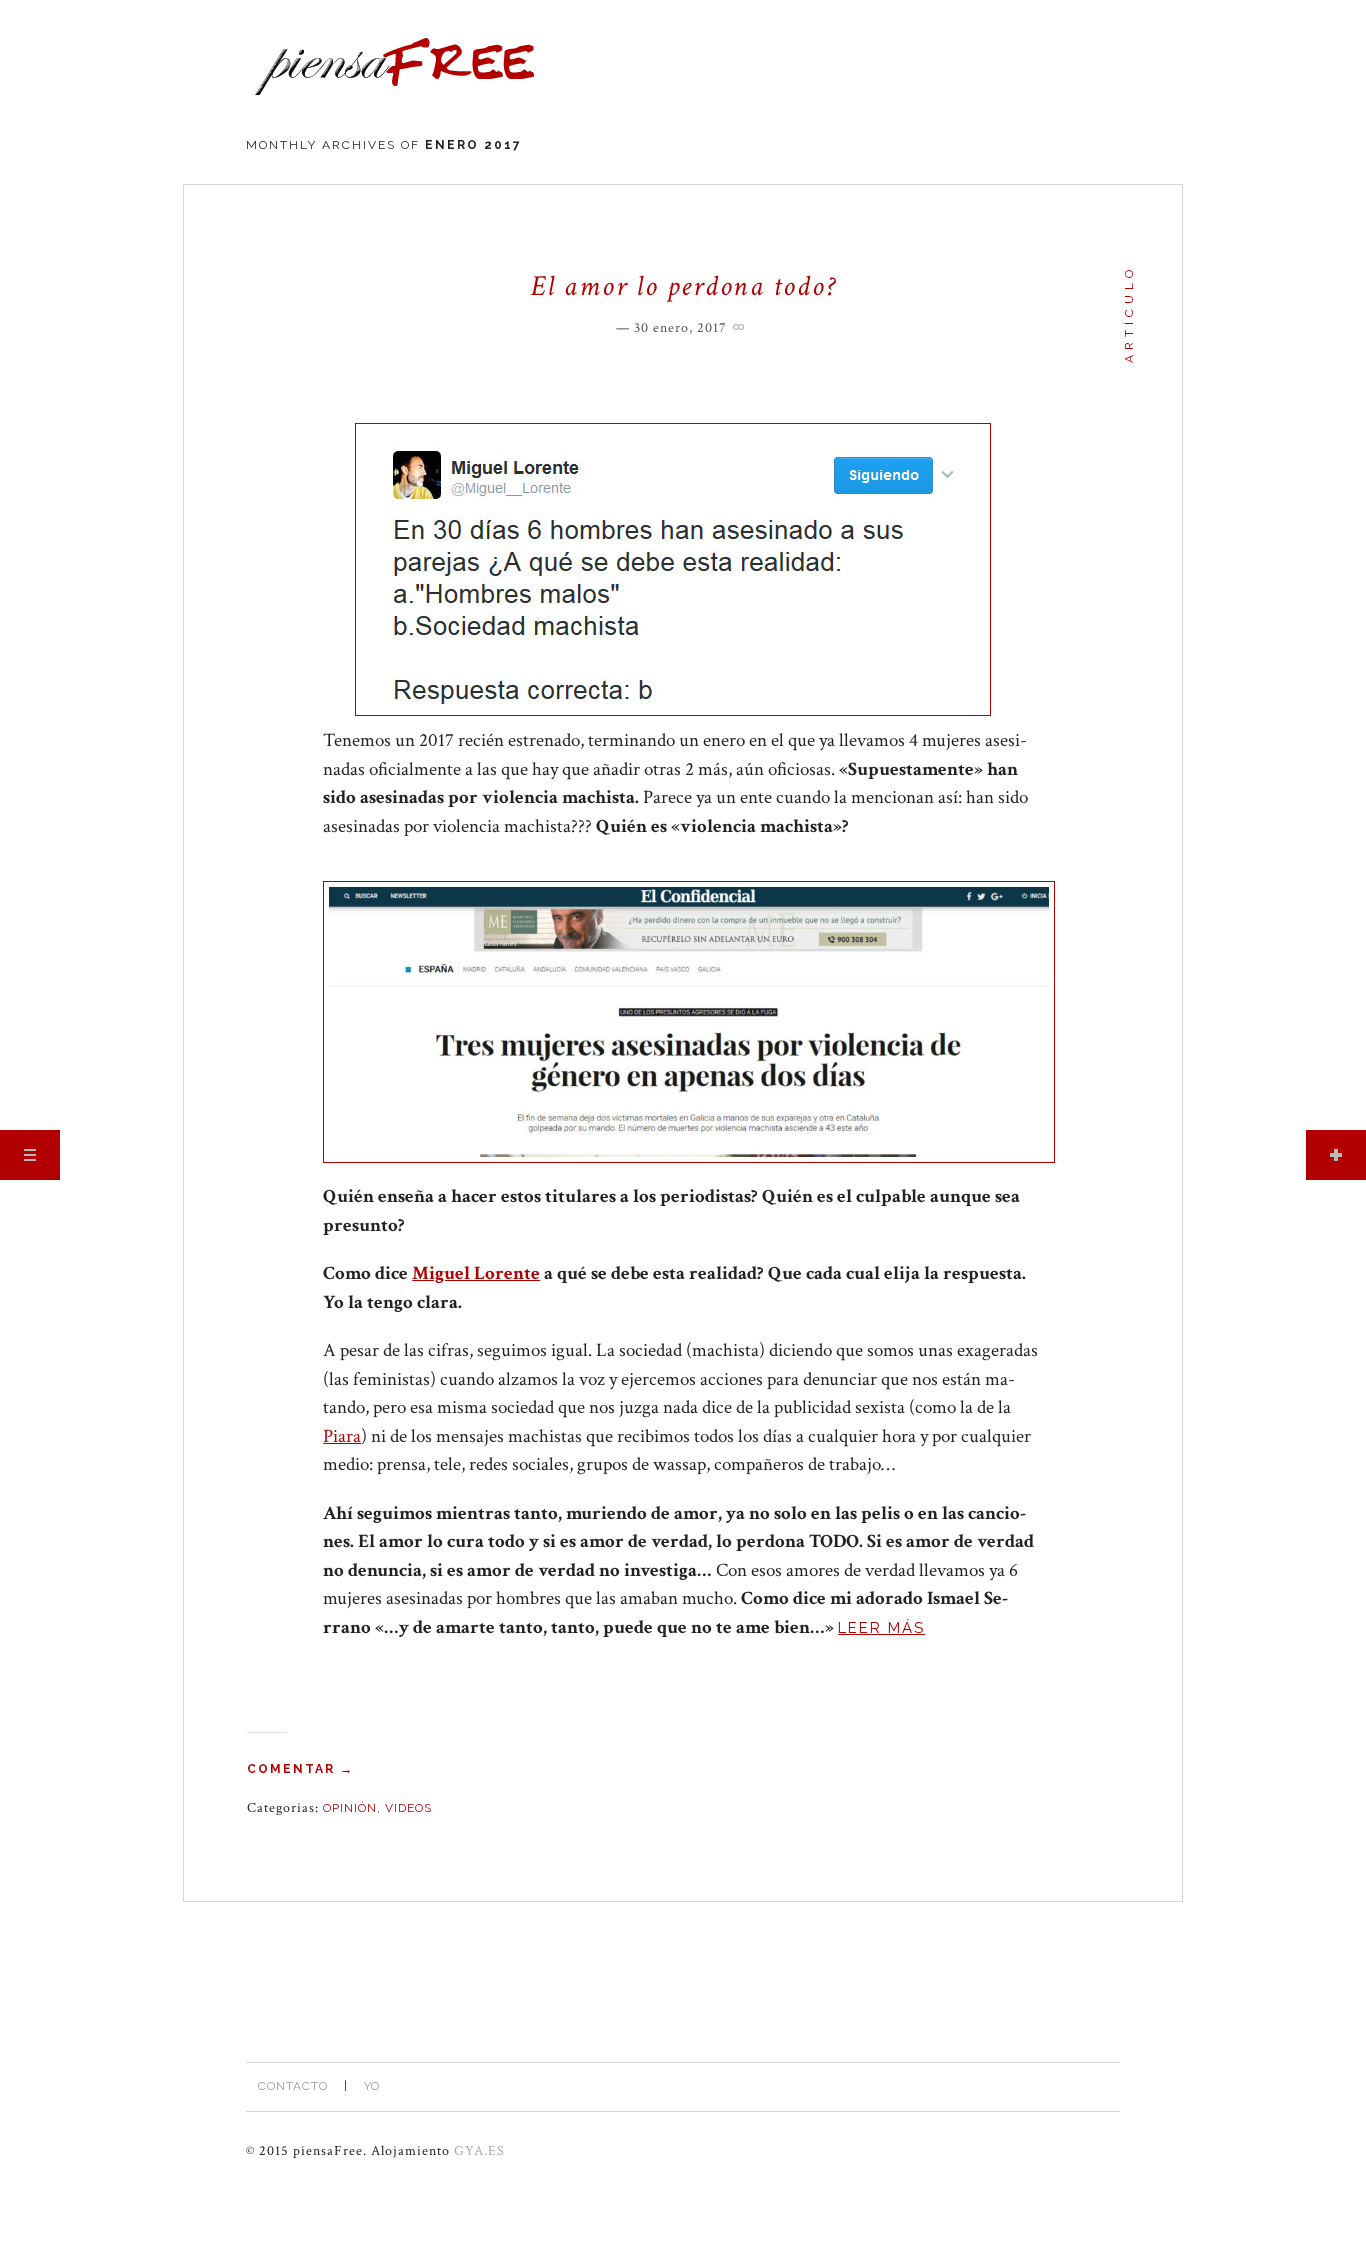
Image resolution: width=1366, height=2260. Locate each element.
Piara (342, 1436)
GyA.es (479, 2151)
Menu (30, 1155)
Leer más (881, 1628)
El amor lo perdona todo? (683, 286)
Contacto (293, 2086)
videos (408, 1808)
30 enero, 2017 (680, 328)
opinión (350, 1808)
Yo (372, 2086)
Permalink (741, 325)
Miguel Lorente (476, 1273)
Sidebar (1336, 1155)
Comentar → (300, 1769)
